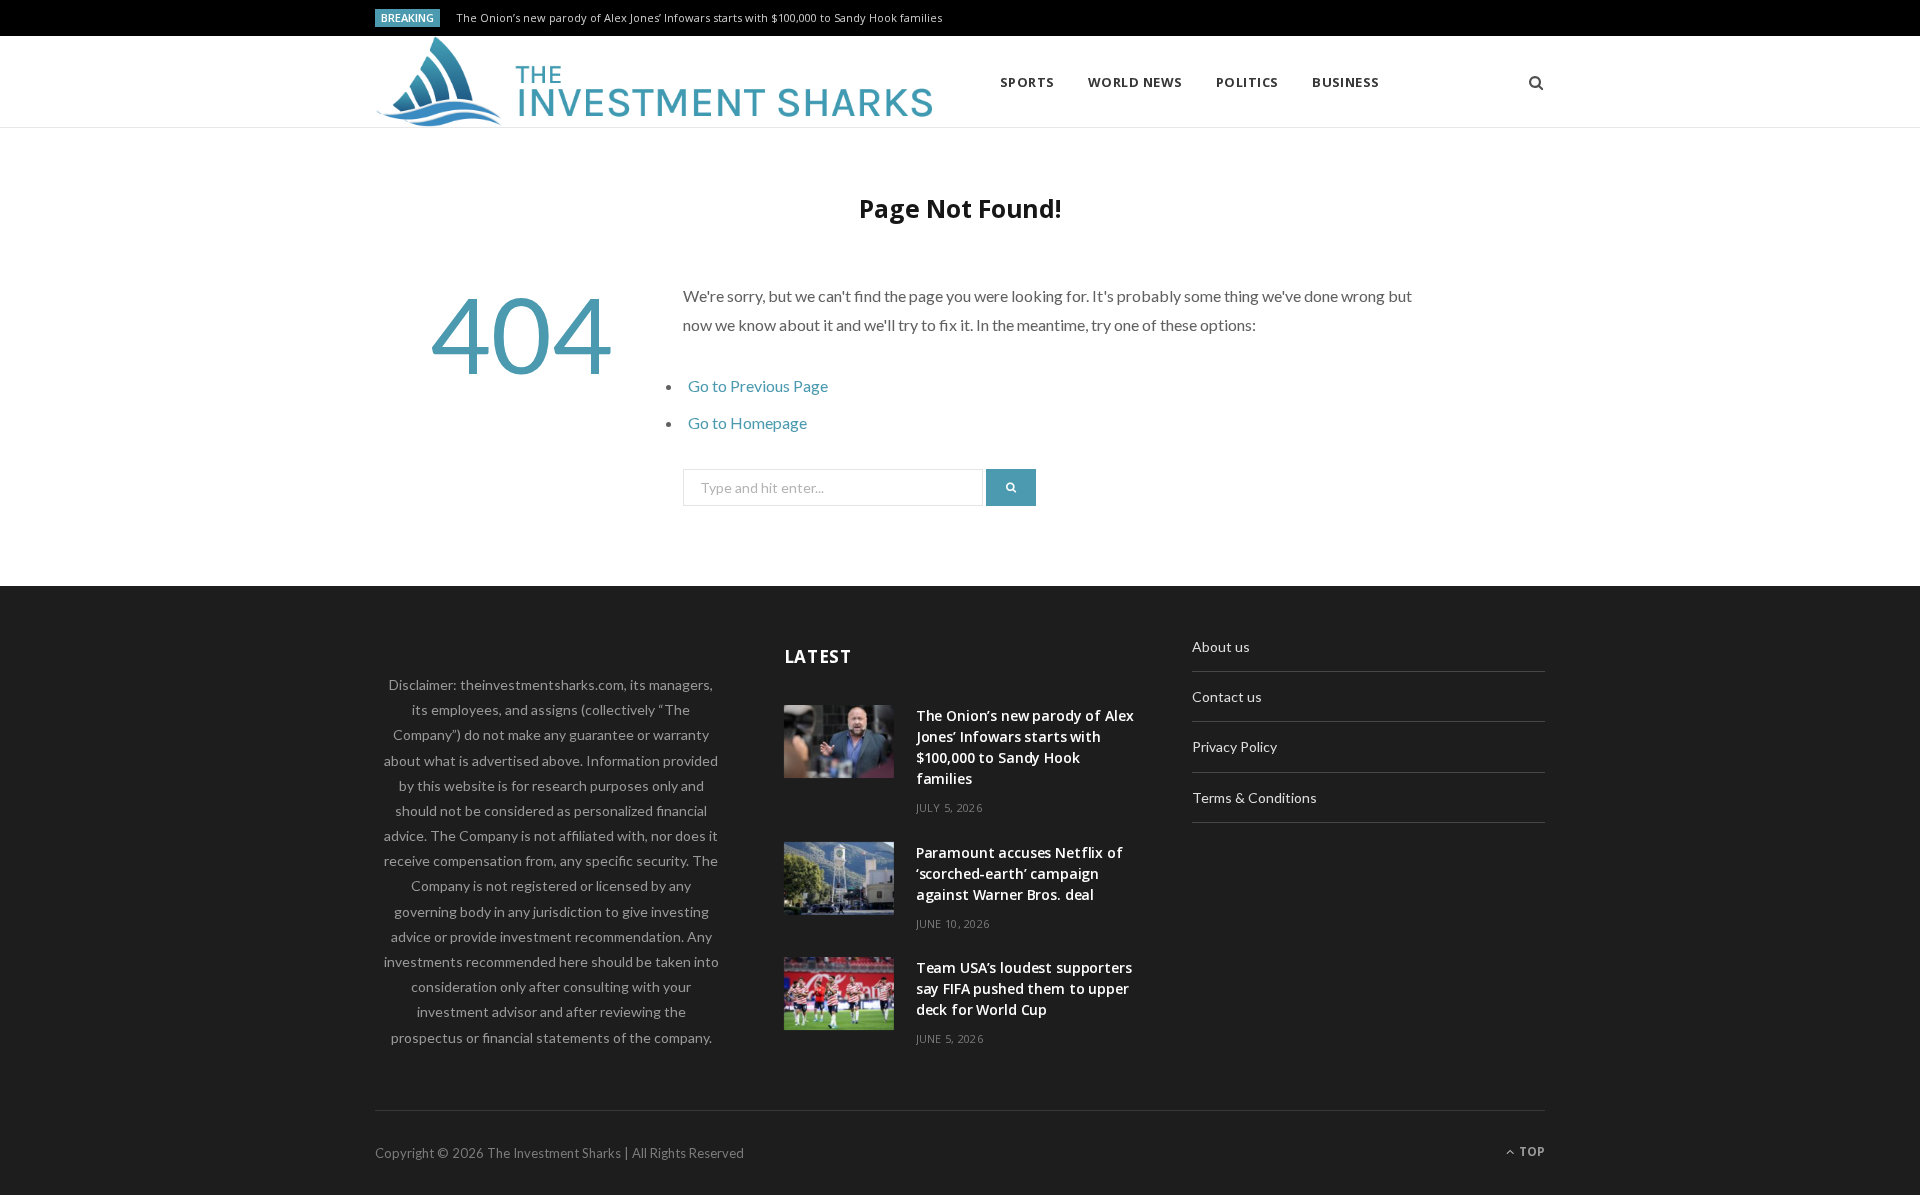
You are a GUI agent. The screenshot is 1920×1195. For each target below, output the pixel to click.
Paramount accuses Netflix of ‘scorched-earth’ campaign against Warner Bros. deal (1019, 873)
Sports (1027, 82)
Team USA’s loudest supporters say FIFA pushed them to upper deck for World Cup (1024, 988)
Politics (1247, 82)
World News (1135, 82)
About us (1221, 646)
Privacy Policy (1234, 746)
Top (1530, 1151)
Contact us (1227, 696)
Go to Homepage (747, 422)
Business (1346, 82)
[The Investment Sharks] (655, 82)
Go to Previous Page (758, 385)
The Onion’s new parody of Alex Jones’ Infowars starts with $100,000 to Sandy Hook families (699, 18)
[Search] (1529, 82)
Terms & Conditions (1254, 797)
